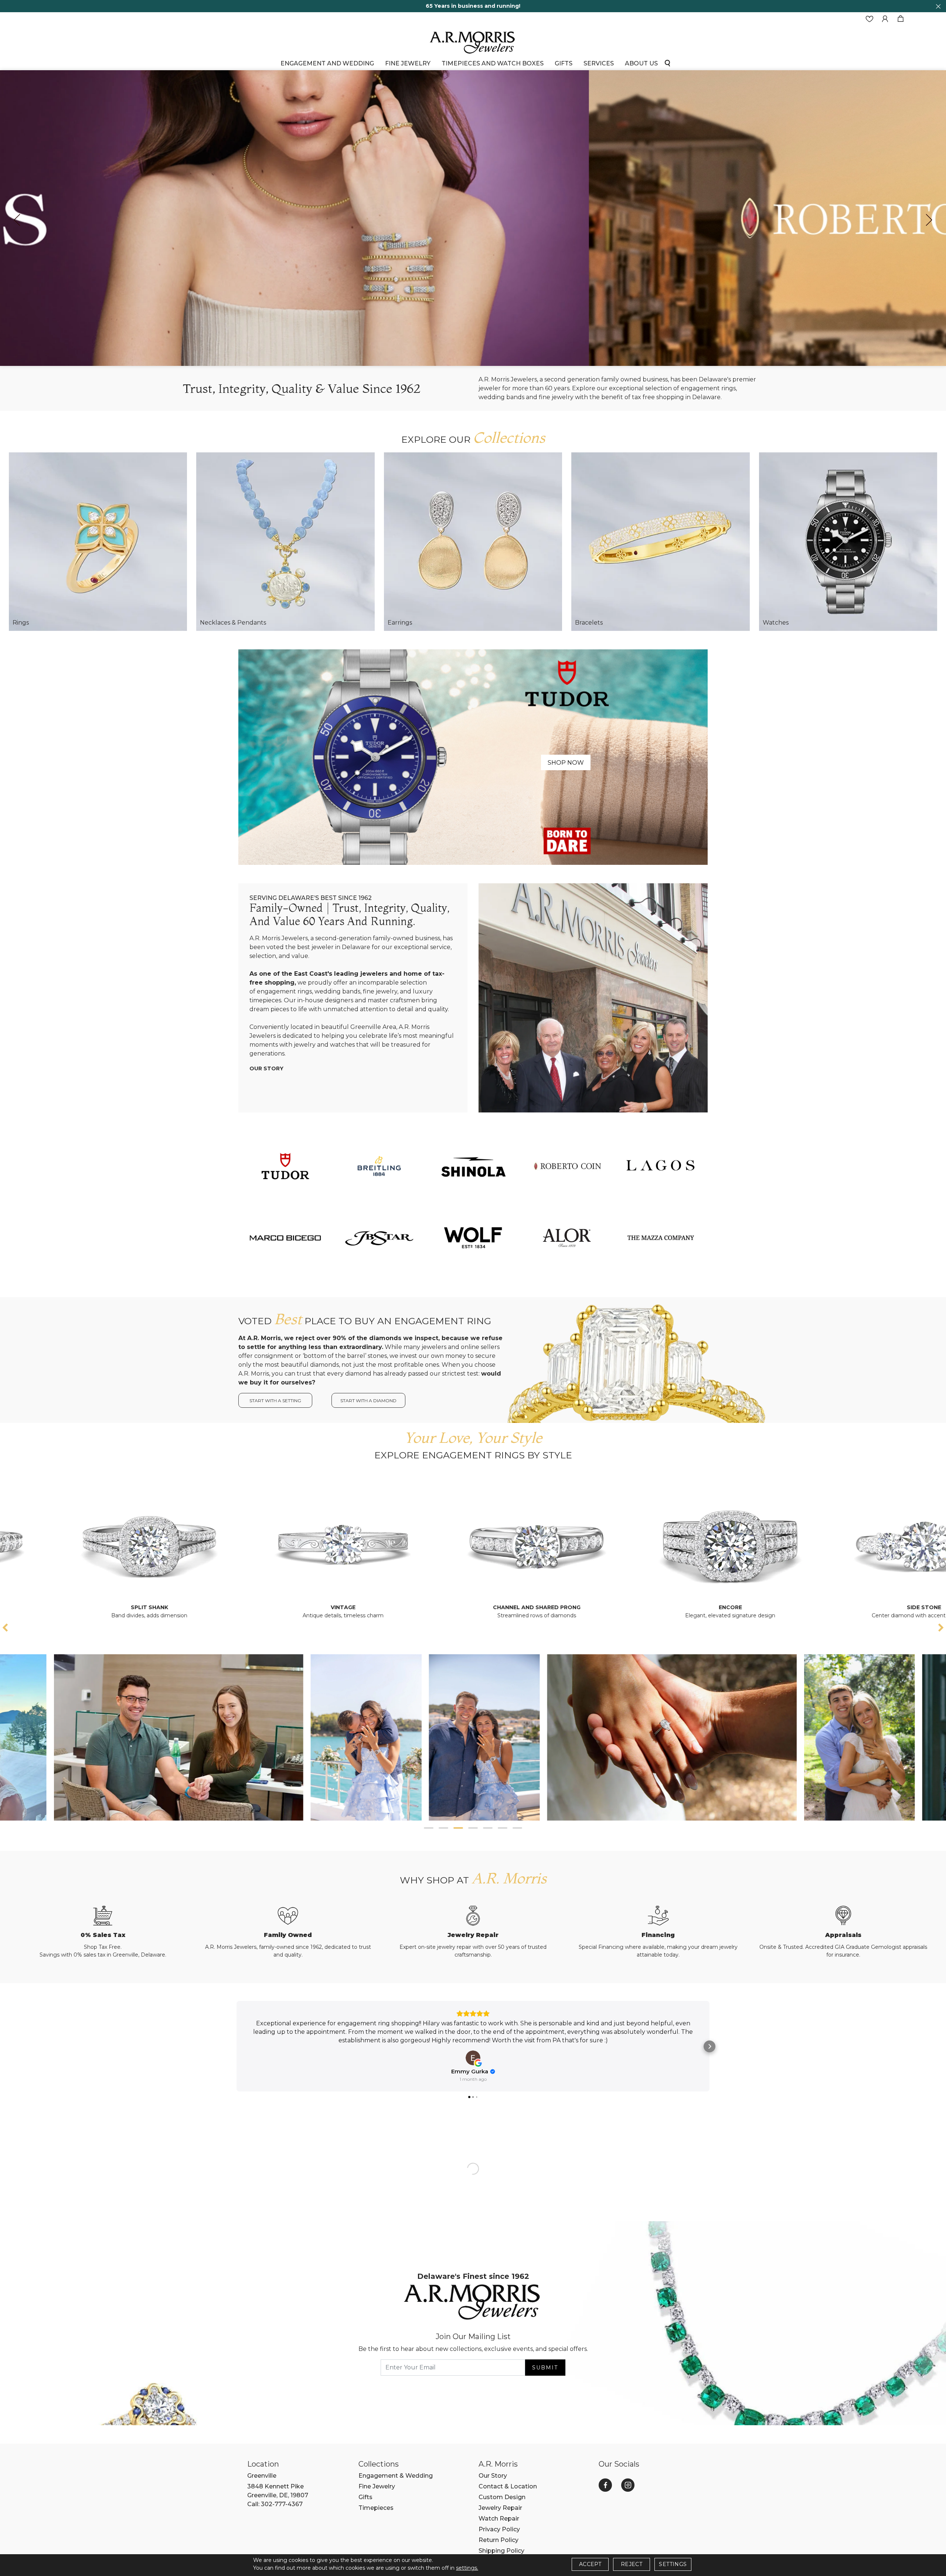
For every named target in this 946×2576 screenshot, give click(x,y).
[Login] (885, 19)
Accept (590, 2564)
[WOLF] (473, 1238)
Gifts (365, 2497)
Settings (673, 2564)
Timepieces (376, 2508)
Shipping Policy (501, 2551)
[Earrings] (473, 541)
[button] (429, 1828)
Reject (632, 2564)
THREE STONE (799, 1607)
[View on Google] (473, 2058)
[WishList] (870, 19)
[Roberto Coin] (567, 1166)
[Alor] (567, 1238)
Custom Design (502, 2497)
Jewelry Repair (500, 2508)
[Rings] (98, 541)
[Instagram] (628, 2485)
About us (641, 63)
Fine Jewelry (408, 63)
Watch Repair (499, 2519)
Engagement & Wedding (396, 2476)
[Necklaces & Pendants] (285, 541)
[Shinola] (473, 1166)
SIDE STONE (411, 1607)
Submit (545, 2368)
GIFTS (564, 63)
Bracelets (589, 623)
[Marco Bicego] (285, 1238)
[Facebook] (605, 2485)
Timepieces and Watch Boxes (493, 63)
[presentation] (17, 220)
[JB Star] (379, 1238)
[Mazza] (661, 1238)
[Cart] (901, 19)
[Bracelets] (660, 541)
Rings (21, 623)
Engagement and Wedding (327, 63)
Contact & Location (508, 2486)
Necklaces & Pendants (233, 623)
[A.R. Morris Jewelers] (473, 42)
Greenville (262, 2476)
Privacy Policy (499, 2529)
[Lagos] (661, 1166)
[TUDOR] (285, 1166)
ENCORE (218, 1607)
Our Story (266, 1068)
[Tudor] (473, 757)
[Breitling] (379, 1166)
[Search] (667, 63)
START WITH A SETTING (275, 1401)
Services (599, 63)
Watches (776, 623)
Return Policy (498, 2540)
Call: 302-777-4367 (275, 2504)
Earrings (400, 623)
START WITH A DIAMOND (368, 1401)
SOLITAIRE (605, 1607)
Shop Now (566, 763)
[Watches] (848, 541)
